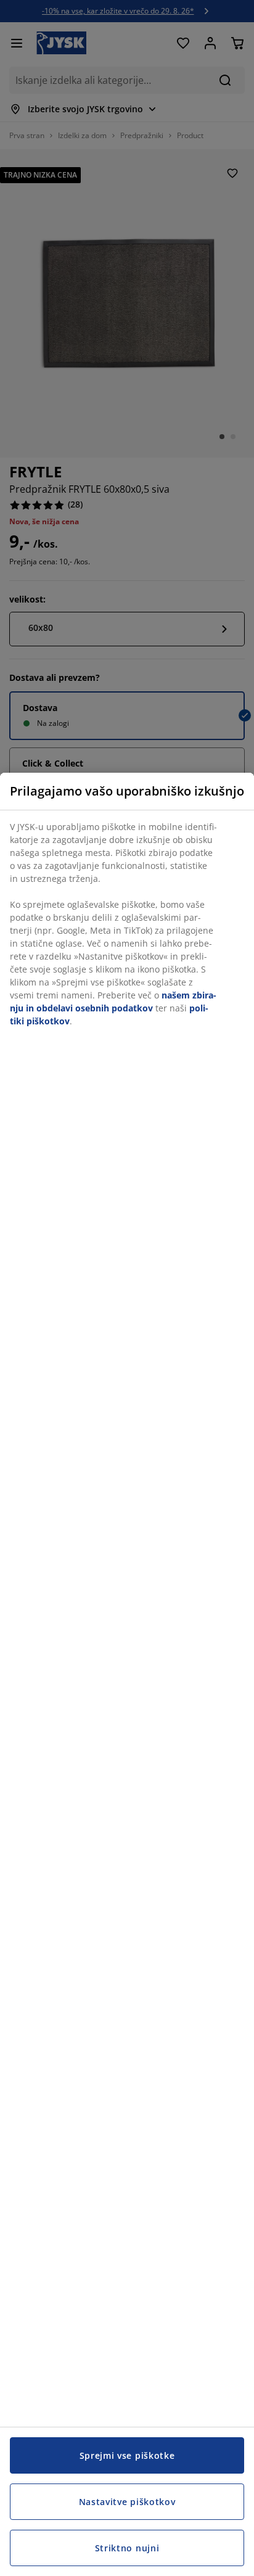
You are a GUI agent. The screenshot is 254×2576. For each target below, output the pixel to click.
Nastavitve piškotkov (127, 2502)
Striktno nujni (127, 2548)
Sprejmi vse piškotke (127, 2455)
